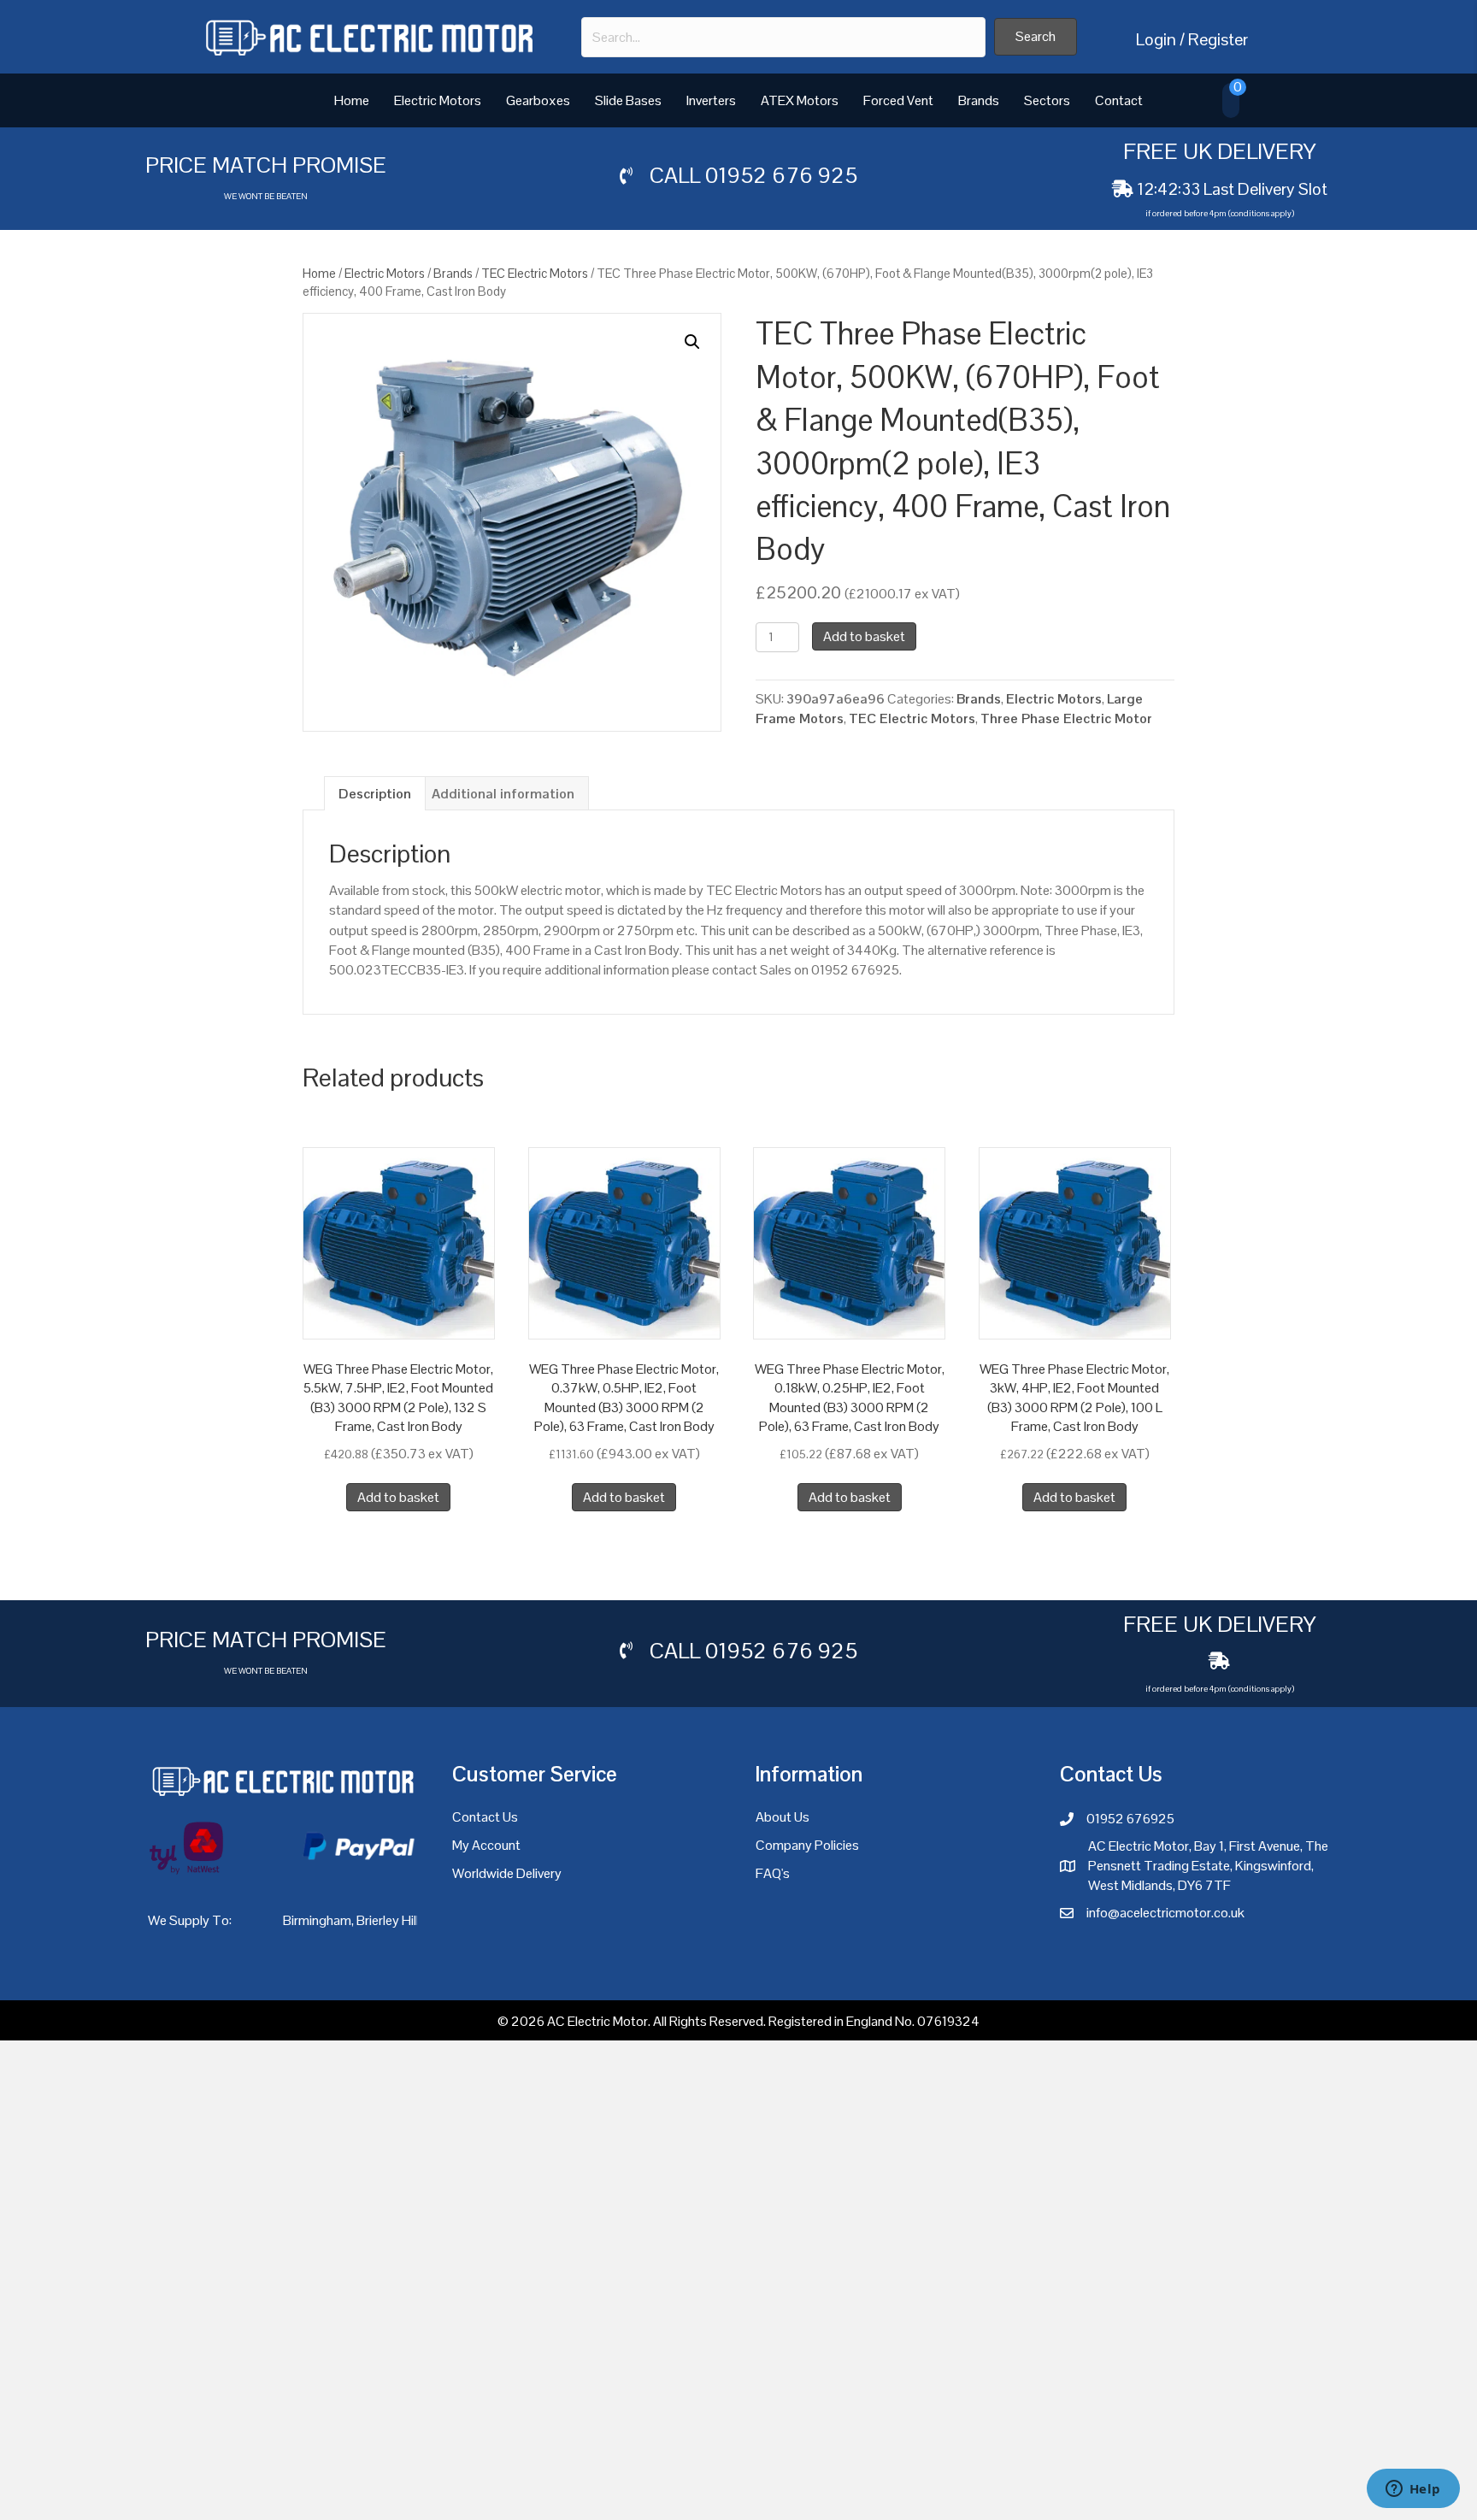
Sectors (1047, 100)
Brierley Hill (388, 1920)
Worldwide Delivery (507, 1873)
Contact (1119, 100)
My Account (486, 1845)
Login (1156, 39)
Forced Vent (898, 100)
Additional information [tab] (503, 794)
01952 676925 (1130, 1819)
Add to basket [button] (398, 1497)
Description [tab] (375, 794)
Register (1218, 39)
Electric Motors (438, 100)
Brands (979, 100)
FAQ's (773, 1873)
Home (352, 100)
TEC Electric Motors (535, 273)
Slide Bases (628, 100)
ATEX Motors (800, 100)
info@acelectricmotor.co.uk (1165, 1913)
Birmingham (317, 1920)
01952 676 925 (781, 175)
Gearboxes (538, 100)
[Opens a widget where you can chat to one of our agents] (1413, 2490)
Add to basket (864, 636)
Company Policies (807, 1845)
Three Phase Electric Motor (1066, 718)
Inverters (711, 100)
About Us (783, 1817)
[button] (1036, 37)
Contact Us (485, 1817)
